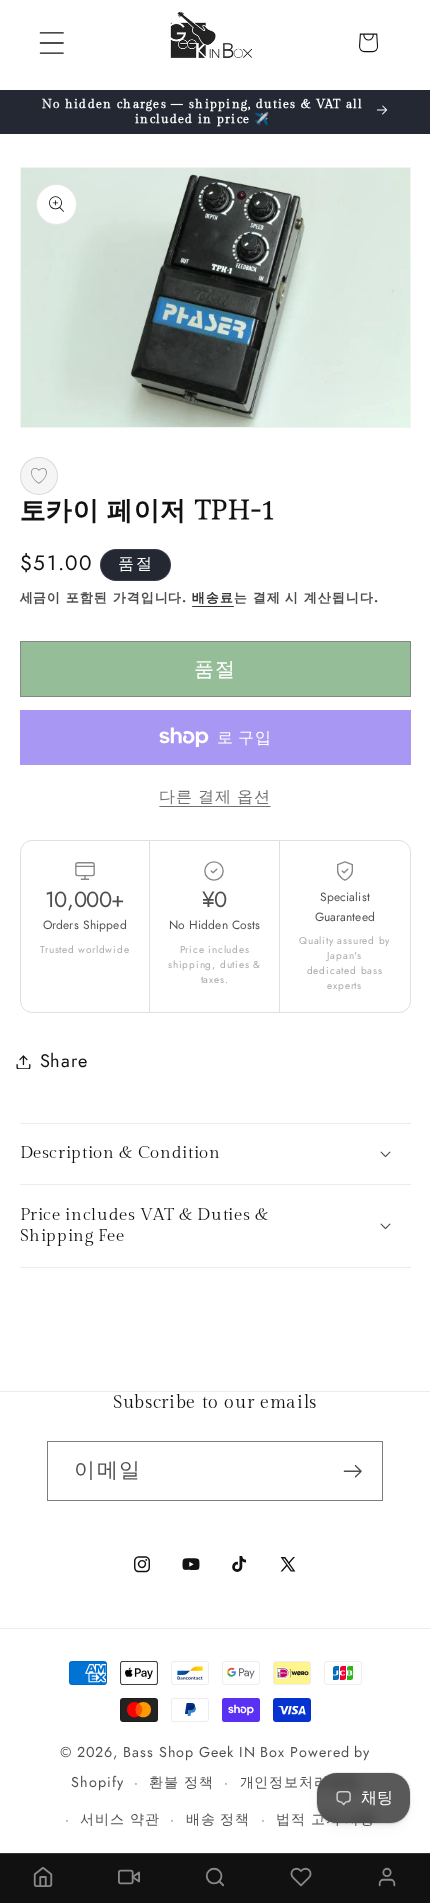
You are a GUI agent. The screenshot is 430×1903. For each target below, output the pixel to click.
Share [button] (64, 1061)
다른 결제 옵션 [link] (214, 797)
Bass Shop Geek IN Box (204, 1752)
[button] (51, 42)
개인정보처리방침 (299, 1782)
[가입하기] (353, 1471)
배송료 (213, 597)
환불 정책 (181, 1782)
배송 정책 (218, 1819)
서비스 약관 (119, 1819)
